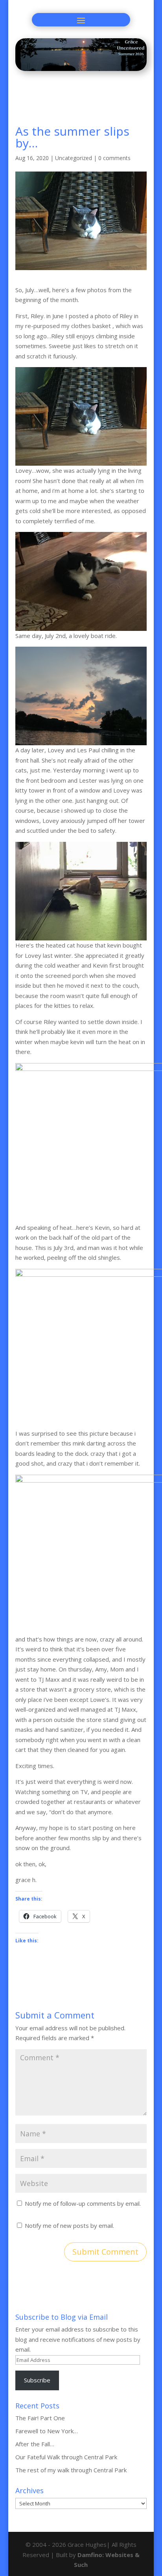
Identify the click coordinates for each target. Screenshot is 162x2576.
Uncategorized (74, 158)
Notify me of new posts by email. (69, 2225)
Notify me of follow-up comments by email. (83, 2203)
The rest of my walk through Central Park (71, 2470)
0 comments (114, 158)
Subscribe (37, 2380)
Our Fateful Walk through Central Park (66, 2457)
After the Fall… (35, 2444)
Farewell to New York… (47, 2431)
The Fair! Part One (40, 2418)
